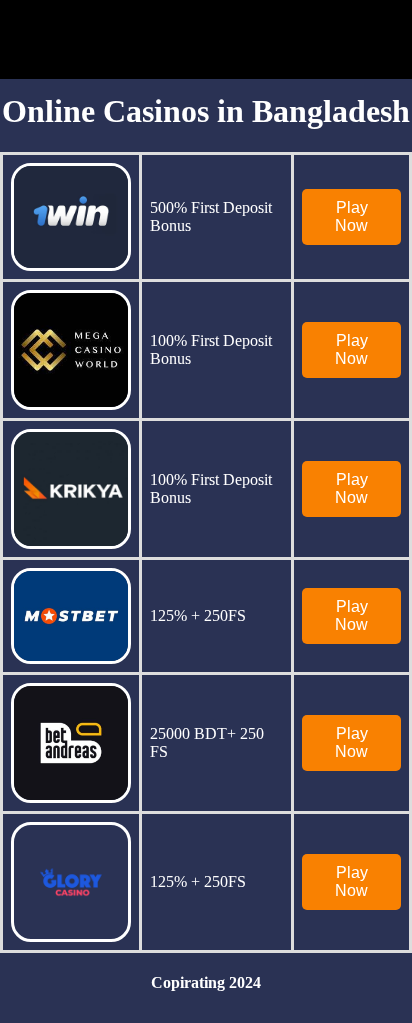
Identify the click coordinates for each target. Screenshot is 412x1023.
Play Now (351, 216)
